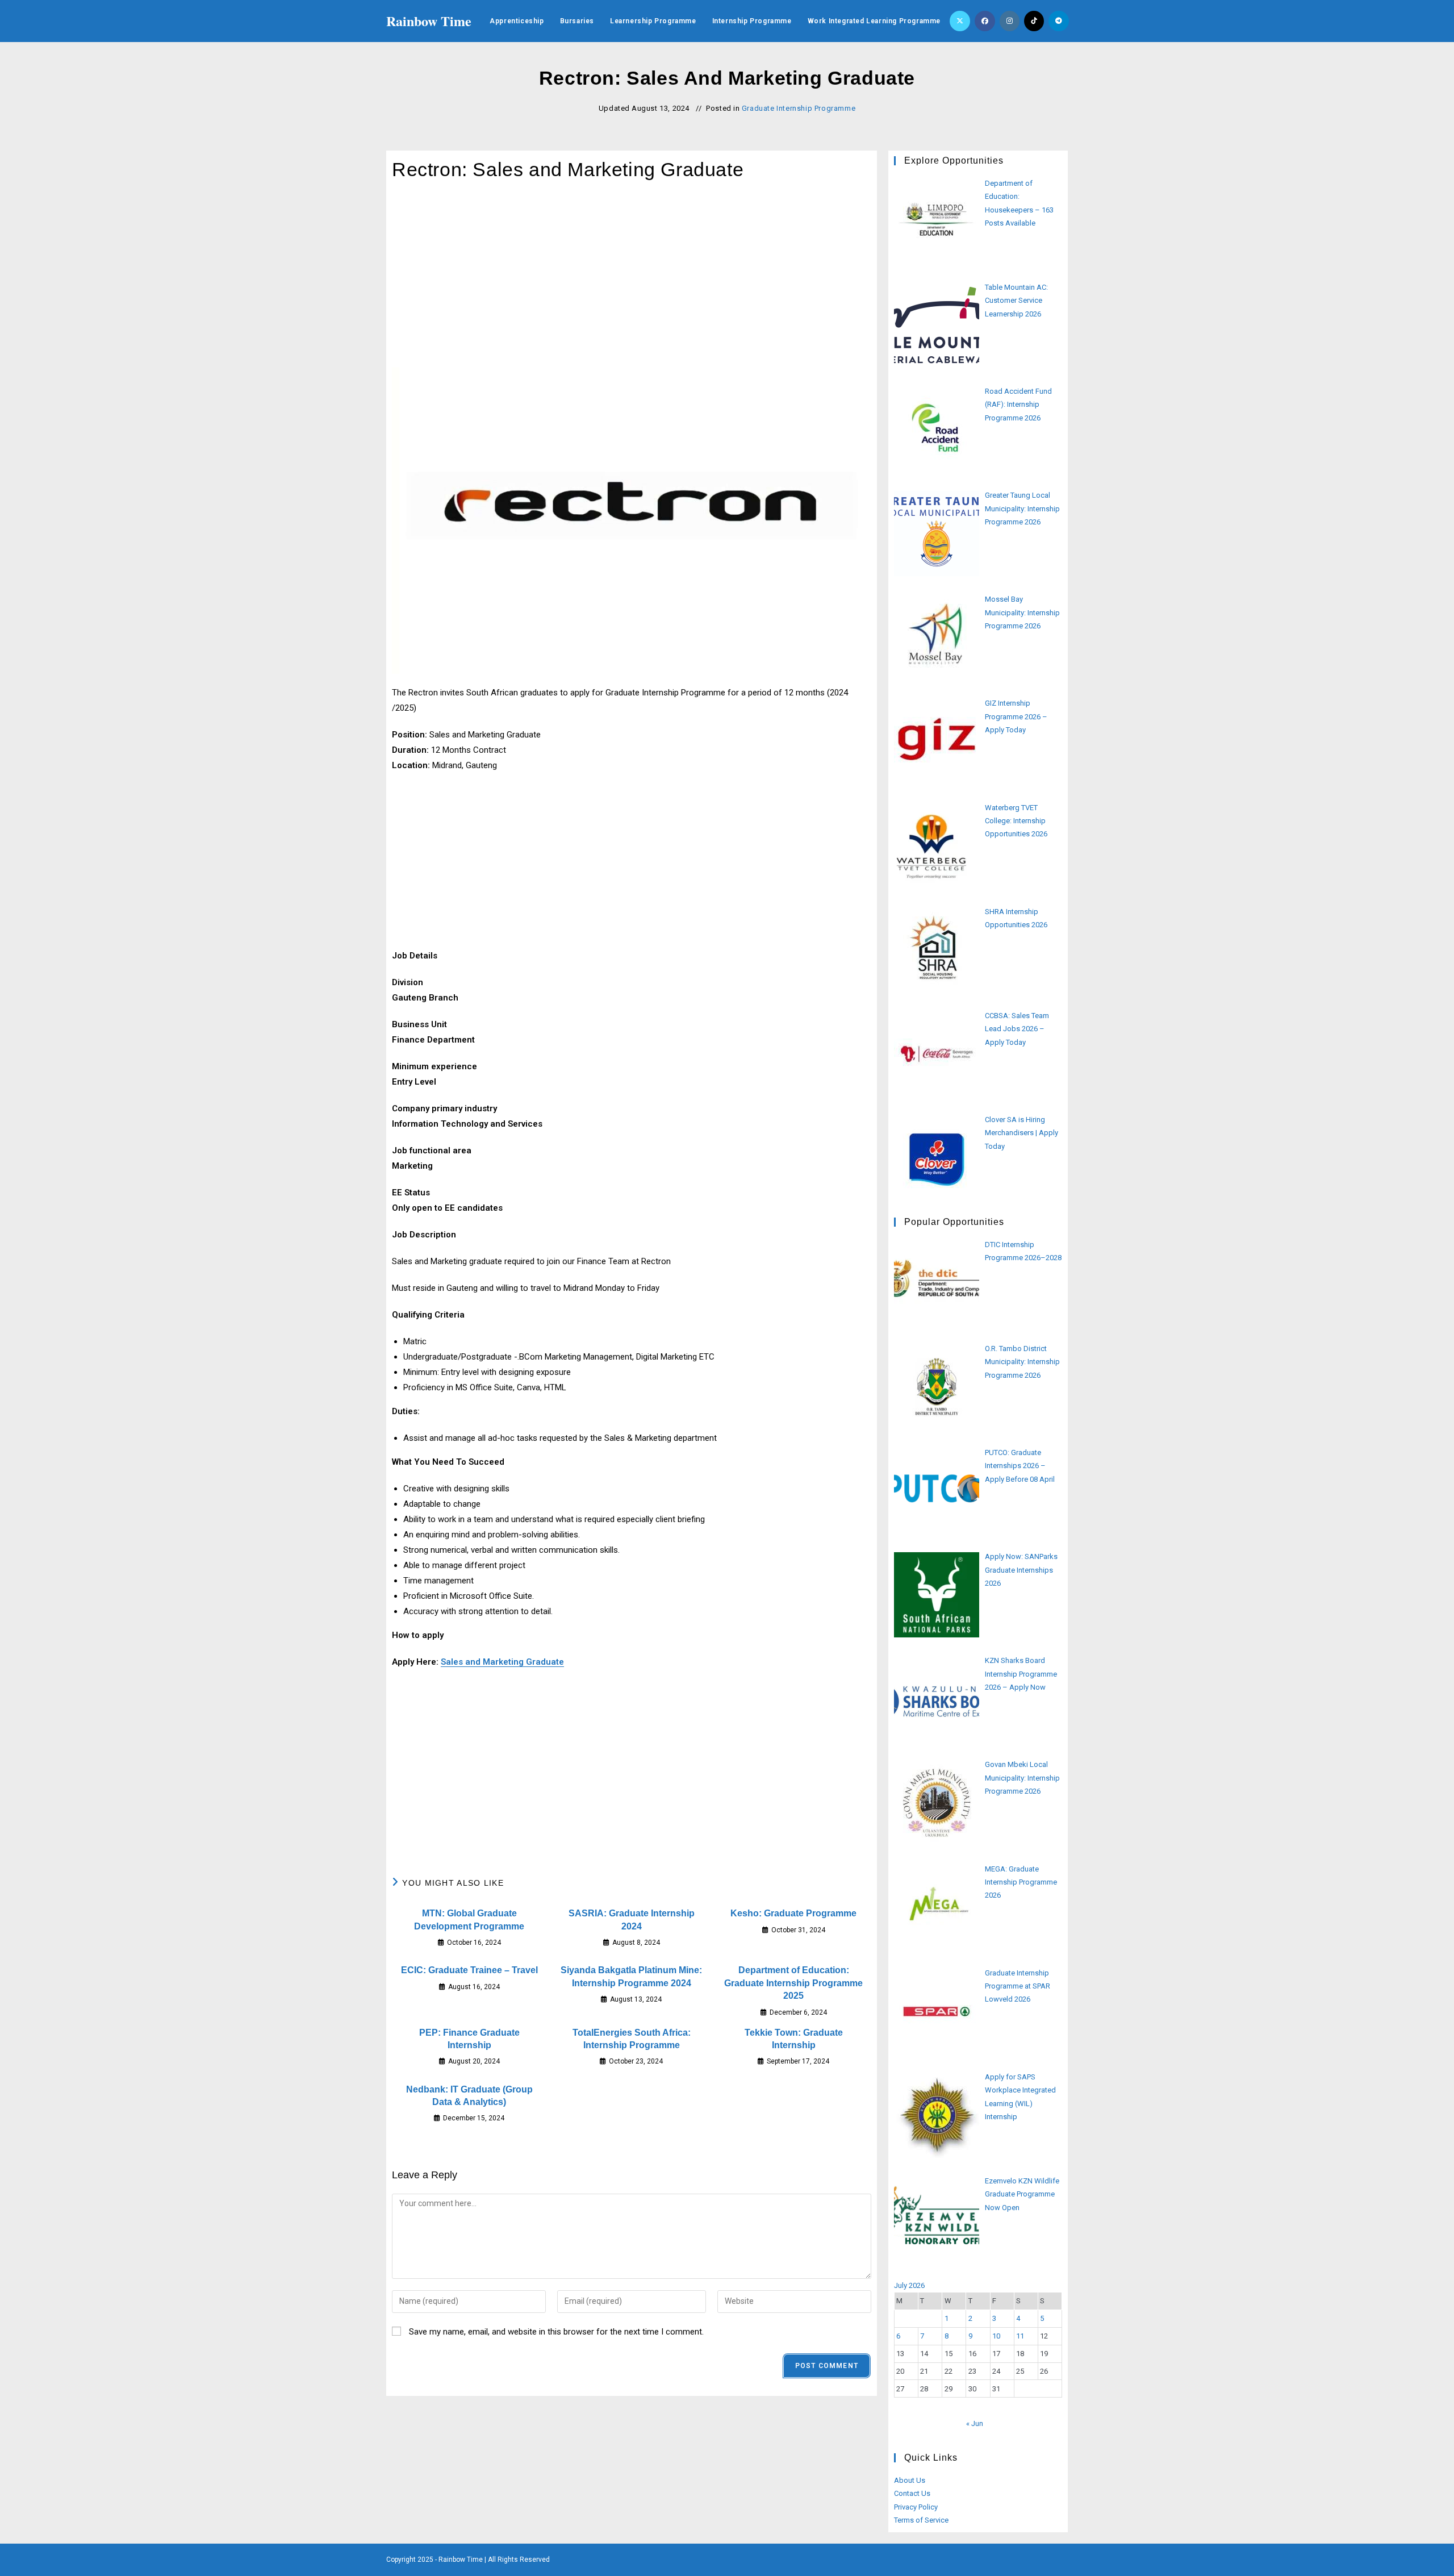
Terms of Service (921, 2520)
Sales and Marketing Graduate (502, 1662)
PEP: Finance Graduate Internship (469, 2039)
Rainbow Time (429, 21)
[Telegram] (1059, 21)
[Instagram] (1010, 21)
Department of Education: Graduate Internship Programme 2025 (793, 1983)
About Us (910, 2480)
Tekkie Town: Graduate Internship (794, 2039)
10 (996, 2336)
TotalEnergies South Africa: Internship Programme (632, 2039)
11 (1020, 2336)
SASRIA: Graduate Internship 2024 (632, 1920)
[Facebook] (985, 21)
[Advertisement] (632, 283)
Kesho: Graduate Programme (793, 1913)
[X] (960, 21)
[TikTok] (1034, 21)
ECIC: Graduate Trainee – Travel (469, 1970)
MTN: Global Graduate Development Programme (469, 1920)
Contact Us (912, 2493)
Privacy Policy (916, 2507)
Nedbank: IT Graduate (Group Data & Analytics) (469, 2096)
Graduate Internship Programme (799, 108)
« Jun (975, 2423)
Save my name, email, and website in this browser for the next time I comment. (556, 2332)
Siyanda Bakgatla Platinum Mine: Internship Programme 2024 (631, 1976)
